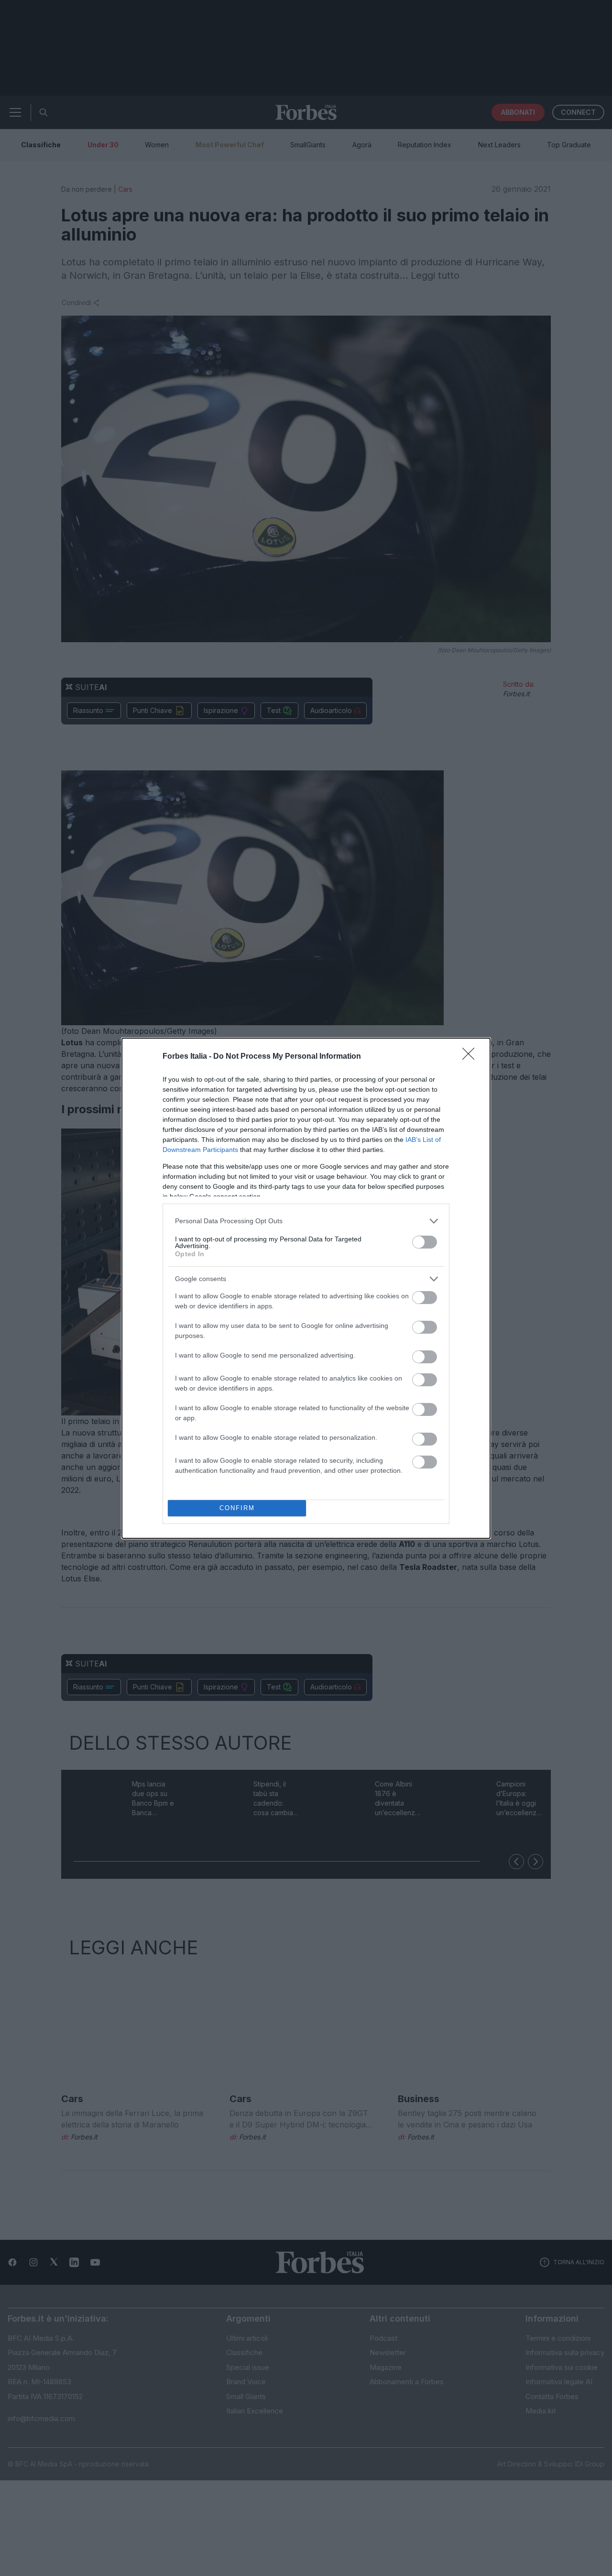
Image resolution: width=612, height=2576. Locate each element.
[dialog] (306, 1288)
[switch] (425, 1242)
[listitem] (306, 1221)
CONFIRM (237, 1508)
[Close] (471, 1057)
